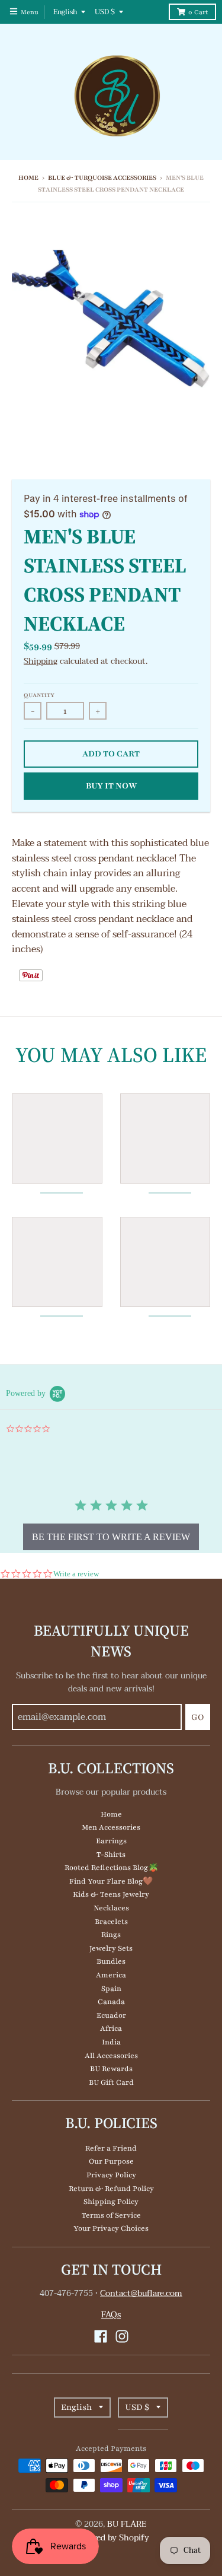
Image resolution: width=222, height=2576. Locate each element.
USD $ (105, 12)
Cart (198, 12)
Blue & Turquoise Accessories (102, 178)
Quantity (39, 695)
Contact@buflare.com (141, 2293)
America (111, 1975)
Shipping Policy (111, 2202)
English (65, 12)
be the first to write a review (111, 1537)
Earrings (111, 1841)
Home (28, 178)
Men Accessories (111, 1827)
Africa (111, 2028)
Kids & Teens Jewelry (111, 1894)
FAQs (111, 2315)
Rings (111, 1935)
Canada (111, 2002)
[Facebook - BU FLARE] (101, 2336)
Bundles (111, 1961)
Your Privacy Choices (111, 2228)
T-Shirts (111, 1855)
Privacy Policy (111, 2175)
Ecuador (111, 2015)
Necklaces (111, 1908)
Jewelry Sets (111, 1948)
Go (198, 1717)
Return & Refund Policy (111, 2189)
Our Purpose (111, 2161)
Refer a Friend (111, 2148)
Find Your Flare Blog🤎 (111, 1881)
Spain (111, 1989)
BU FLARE (127, 2524)
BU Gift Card (111, 2082)
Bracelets (111, 1922)
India (111, 2042)
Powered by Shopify (111, 2538)
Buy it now (111, 786)
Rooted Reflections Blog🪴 (111, 1868)
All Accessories (111, 2056)
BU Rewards (111, 2069)
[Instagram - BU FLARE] (122, 2336)
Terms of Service (111, 2215)
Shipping (41, 661)
